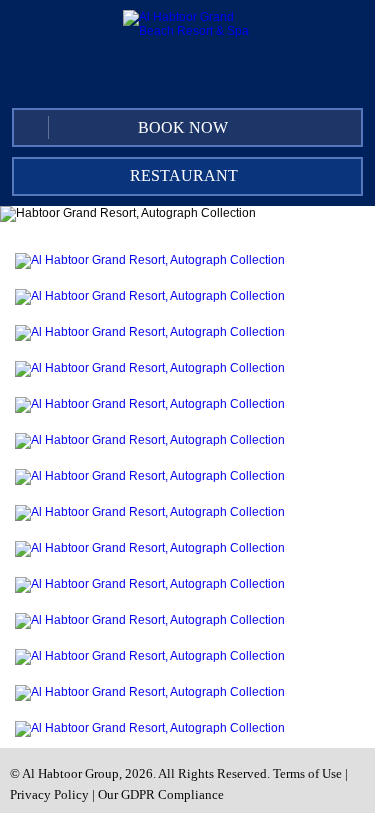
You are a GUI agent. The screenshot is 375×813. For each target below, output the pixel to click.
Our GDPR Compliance (161, 794)
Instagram (275, 78)
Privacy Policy (49, 794)
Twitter (234, 78)
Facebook (193, 78)
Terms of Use (307, 773)
